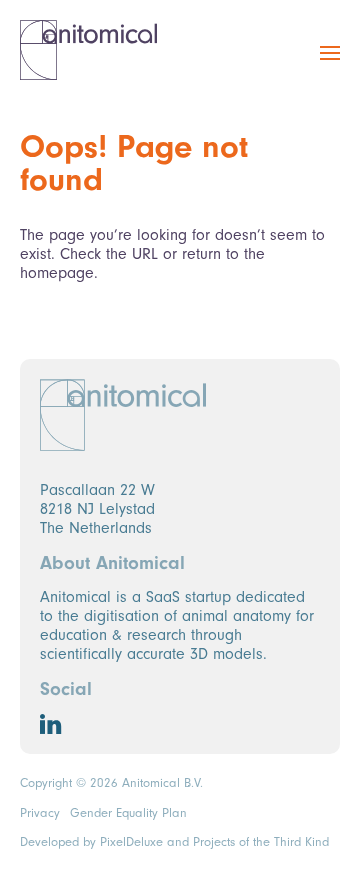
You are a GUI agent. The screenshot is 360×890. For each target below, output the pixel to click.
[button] (330, 64)
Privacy (40, 813)
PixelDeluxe (131, 842)
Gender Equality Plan (128, 813)
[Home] (88, 50)
